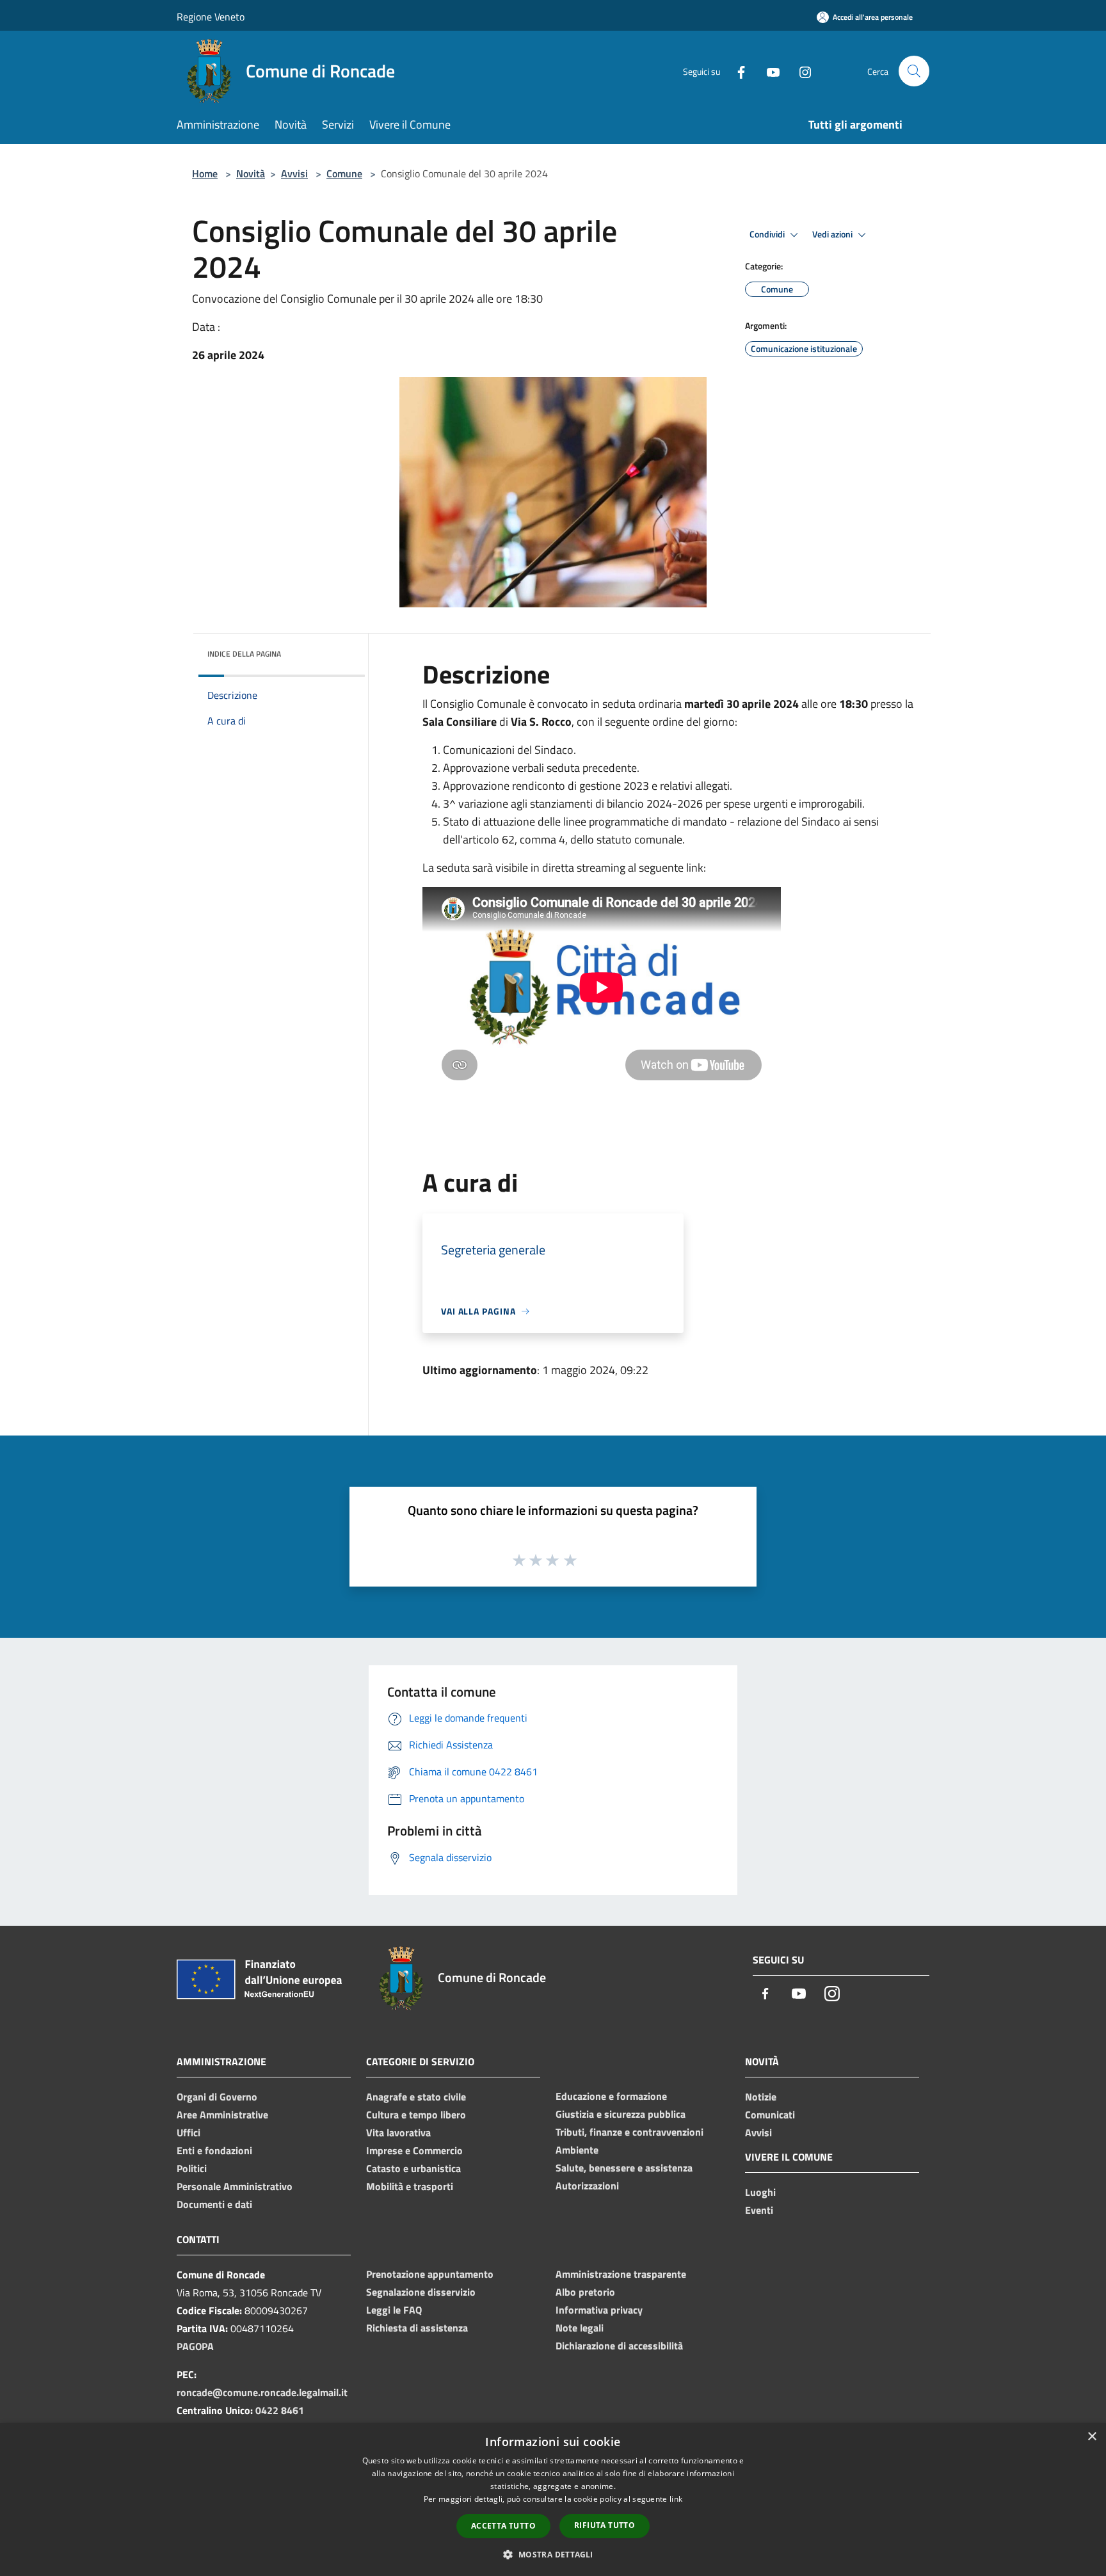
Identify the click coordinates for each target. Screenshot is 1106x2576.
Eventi (759, 2210)
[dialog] (553, 2500)
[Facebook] (736, 71)
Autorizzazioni (587, 2186)
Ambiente (577, 2150)
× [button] (1092, 2437)
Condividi (768, 234)
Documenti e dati (214, 2204)
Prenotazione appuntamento (430, 2274)
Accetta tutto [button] (503, 2526)
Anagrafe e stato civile (416, 2097)
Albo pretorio (585, 2292)
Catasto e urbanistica (413, 2168)
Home (205, 173)
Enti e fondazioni (214, 2150)
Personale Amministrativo (235, 2186)
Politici (192, 2168)
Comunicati (770, 2115)
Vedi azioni (833, 234)
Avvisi (294, 173)
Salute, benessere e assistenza (624, 2168)
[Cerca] (914, 71)
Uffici (188, 2132)
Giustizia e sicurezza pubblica (621, 2114)
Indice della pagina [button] (244, 654)
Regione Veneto (211, 17)
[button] (553, 2554)
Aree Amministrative (222, 2115)
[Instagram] (800, 71)
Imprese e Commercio (414, 2150)
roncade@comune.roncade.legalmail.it (262, 2392)
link (676, 2499)
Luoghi (760, 2192)
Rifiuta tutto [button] (605, 2525)
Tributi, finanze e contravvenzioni (629, 2132)
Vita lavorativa (398, 2132)
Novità (251, 173)
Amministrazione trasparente (621, 2274)
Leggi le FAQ (394, 2310)
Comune (344, 173)
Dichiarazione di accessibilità (619, 2346)
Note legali (580, 2328)
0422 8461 (280, 2410)
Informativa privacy (599, 2310)
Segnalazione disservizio (421, 2292)
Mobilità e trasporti (410, 2186)
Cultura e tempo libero (416, 2115)
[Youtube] (768, 71)
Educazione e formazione (611, 2096)
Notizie (761, 2097)
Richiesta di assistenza (417, 2328)
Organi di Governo (217, 2097)
